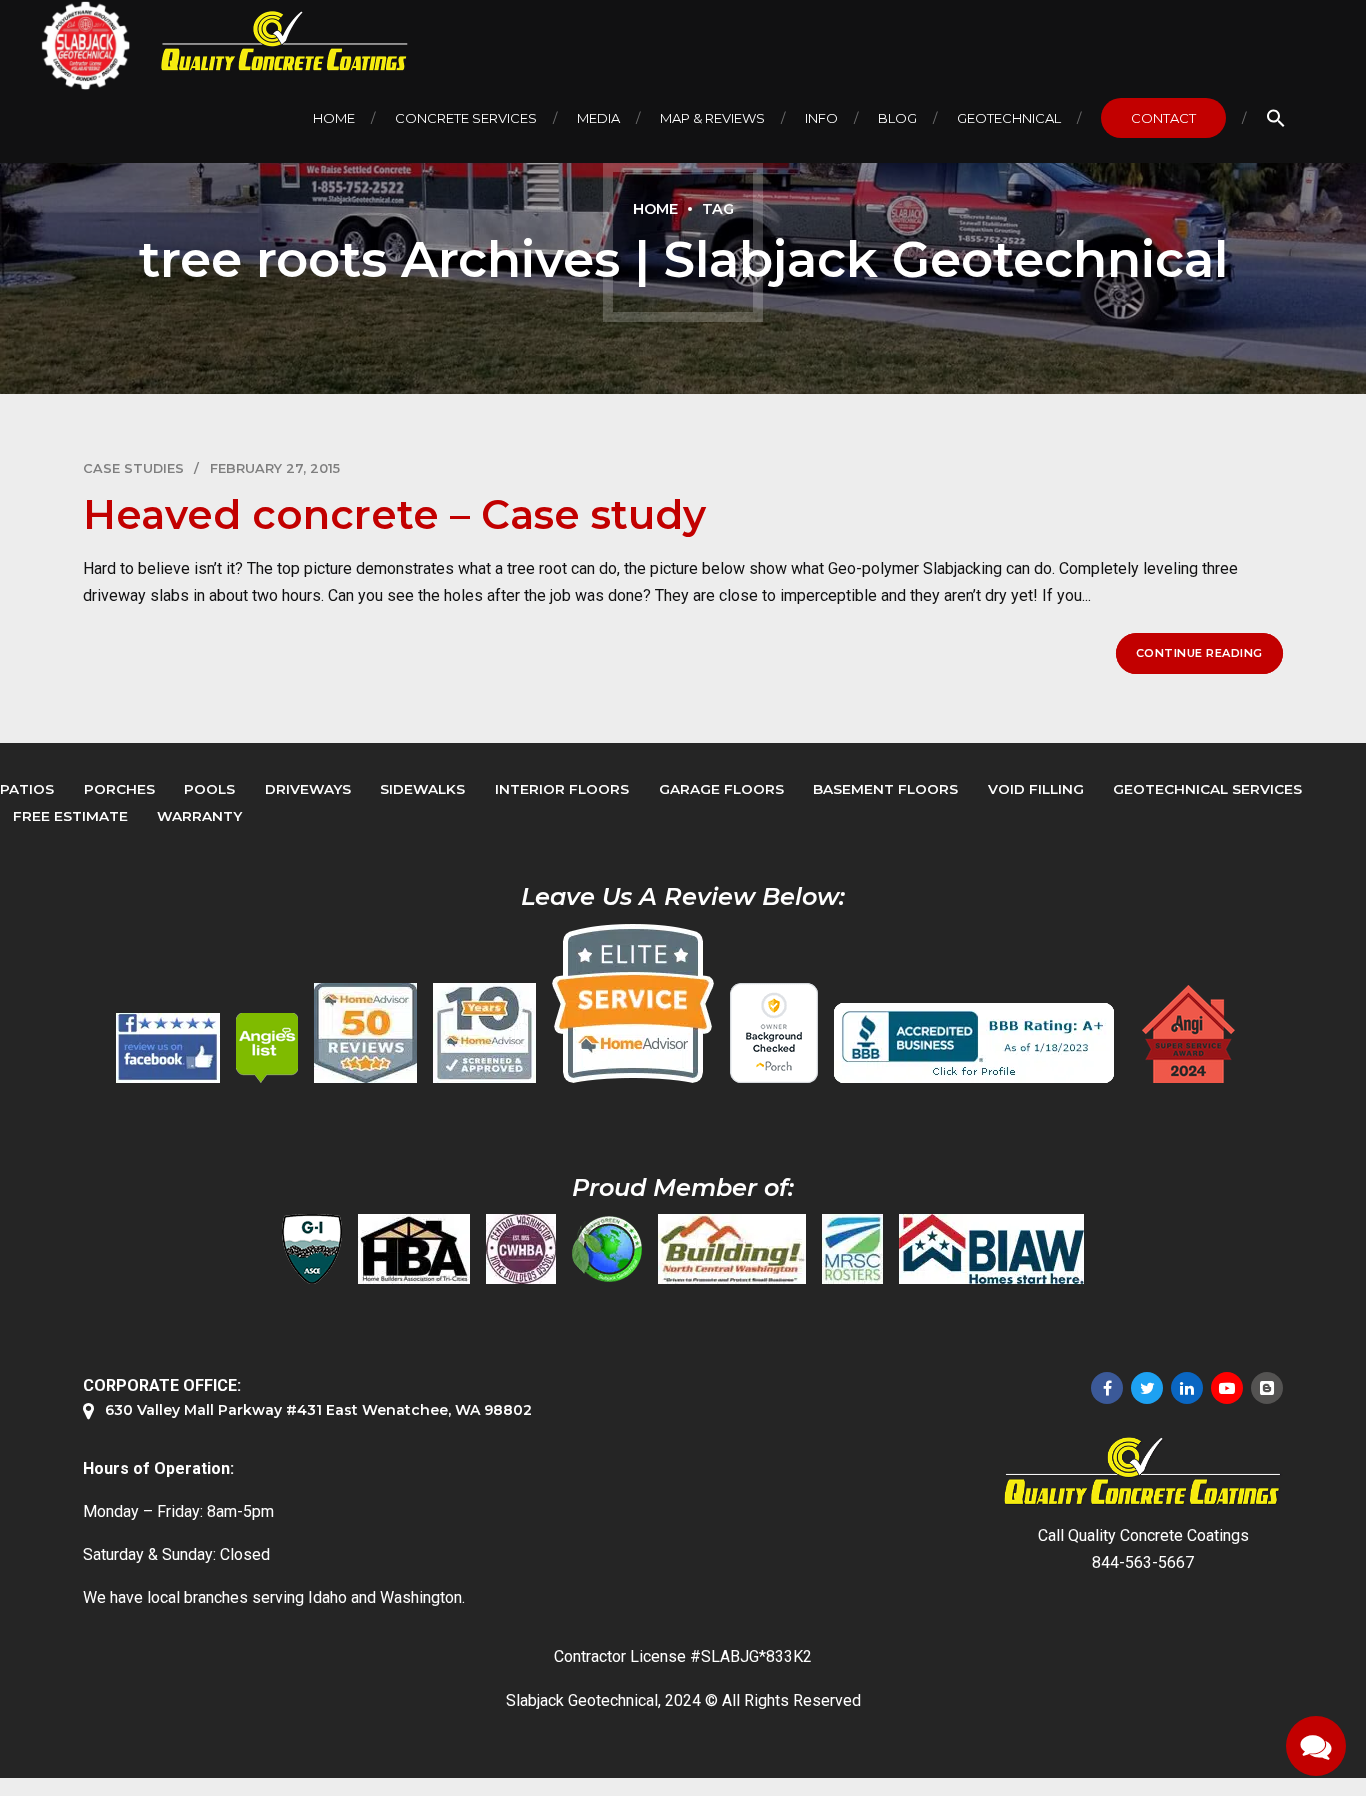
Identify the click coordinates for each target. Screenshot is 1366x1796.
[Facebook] (1107, 1388)
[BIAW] (991, 1249)
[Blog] (1267, 1388)
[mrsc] (852, 1249)
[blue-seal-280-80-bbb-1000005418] (974, 1043)
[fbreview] (168, 1048)
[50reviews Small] (365, 1033)
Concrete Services (466, 118)
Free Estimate (70, 816)
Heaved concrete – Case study (394, 514)
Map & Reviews (712, 118)
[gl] (607, 1249)
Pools (209, 789)
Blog (897, 118)
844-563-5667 (1143, 1562)
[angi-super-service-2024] (1190, 1034)
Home (334, 118)
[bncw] (732, 1249)
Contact (1163, 118)
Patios (27, 789)
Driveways (308, 789)
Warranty (199, 816)
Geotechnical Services (1207, 789)
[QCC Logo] (270, 41)
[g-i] (312, 1249)
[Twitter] (1147, 1388)
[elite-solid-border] (633, 1003)
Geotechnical (1009, 118)
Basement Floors (885, 789)
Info (821, 118)
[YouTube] (1227, 1388)
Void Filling (1036, 789)
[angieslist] (267, 1048)
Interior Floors (562, 789)
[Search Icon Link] (1276, 118)
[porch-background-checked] (774, 1033)
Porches (119, 789)
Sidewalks (422, 789)
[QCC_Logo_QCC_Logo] (1143, 1471)
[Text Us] (1316, 1746)
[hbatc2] (414, 1249)
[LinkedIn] (1187, 1388)
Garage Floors (721, 789)
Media (598, 118)
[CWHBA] (521, 1249)
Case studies (133, 468)
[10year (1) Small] (484, 1033)
